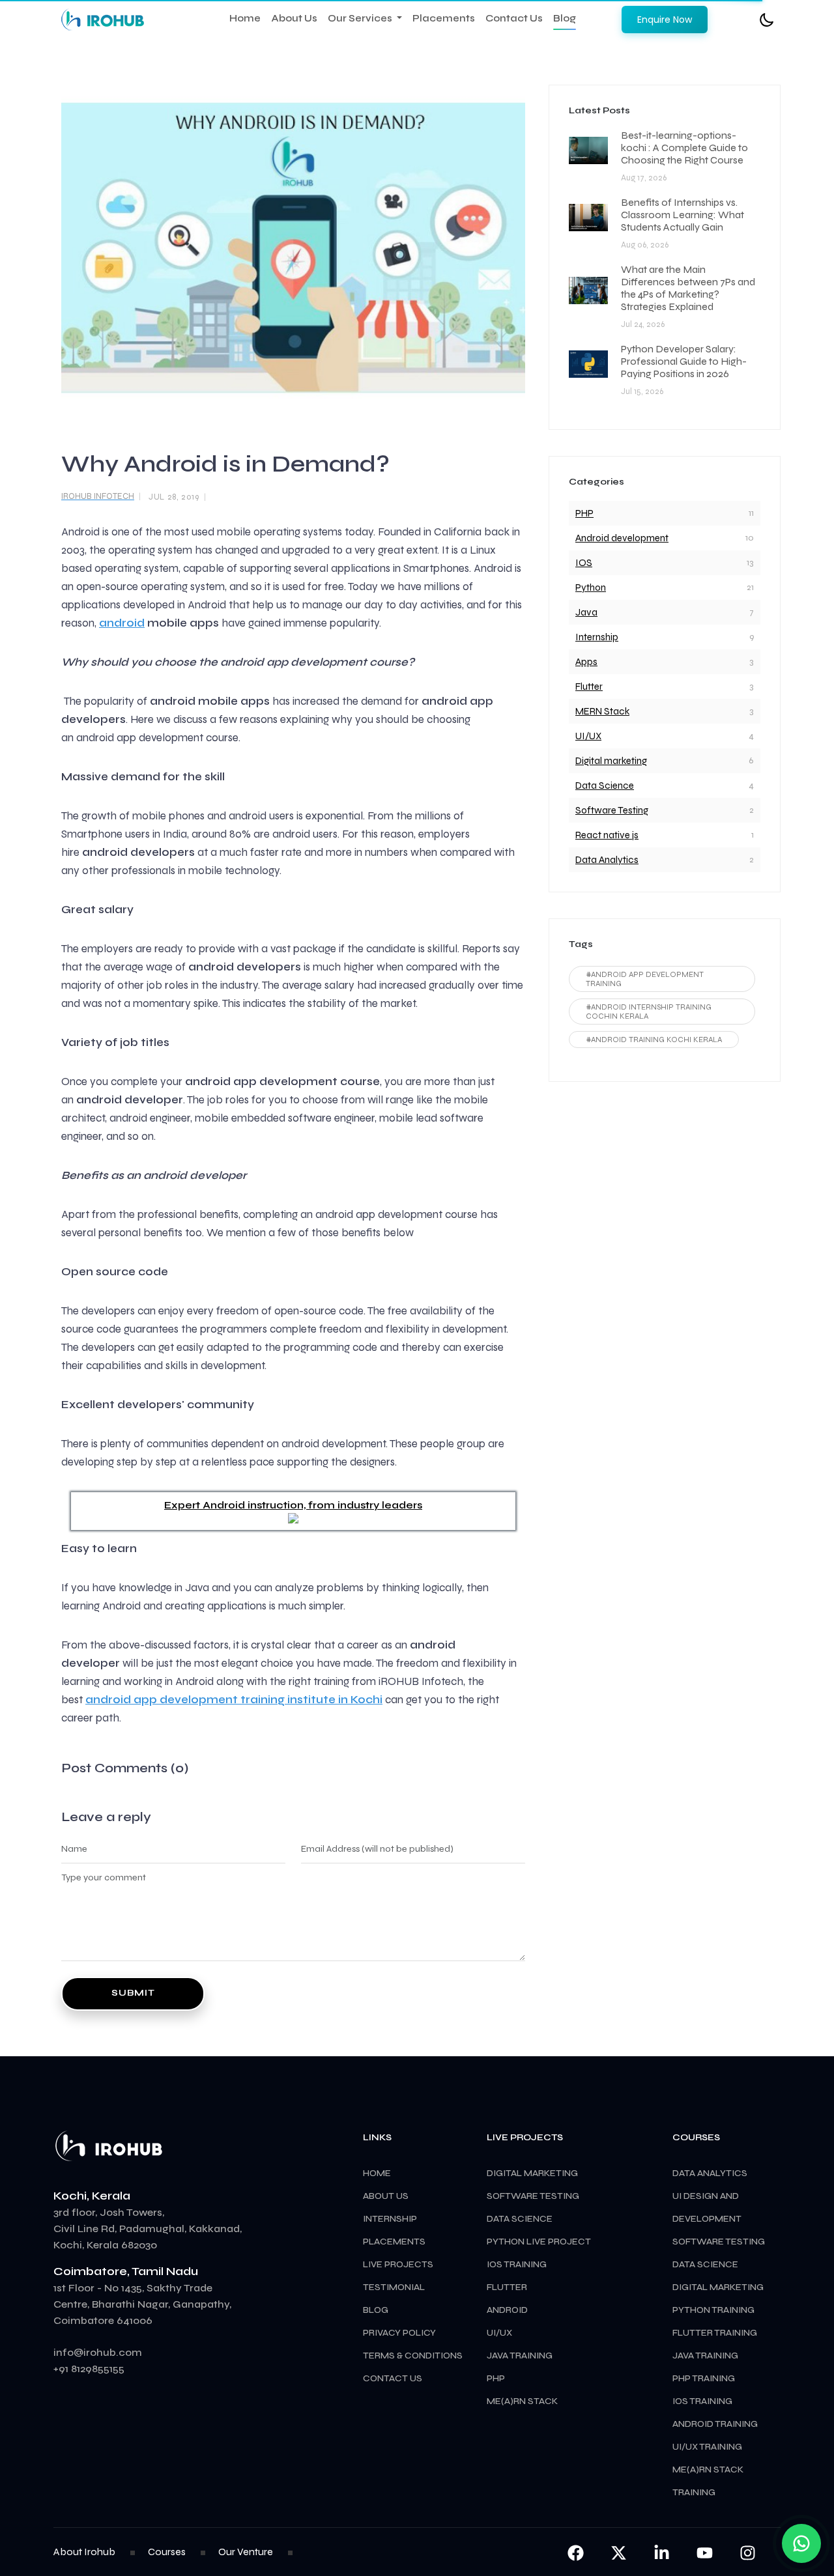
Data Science (605, 786)
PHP (584, 513)
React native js (607, 835)
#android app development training (645, 979)
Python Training (713, 2310)
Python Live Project (539, 2242)
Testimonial (394, 2287)
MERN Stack (602, 711)
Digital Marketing (718, 2287)
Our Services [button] (361, 18)
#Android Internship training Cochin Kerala (649, 1012)
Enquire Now (665, 20)
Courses (167, 2552)
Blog (565, 18)
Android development (622, 538)
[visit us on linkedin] (663, 2552)
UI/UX (588, 736)
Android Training (715, 2424)
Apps (586, 662)
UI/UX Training (707, 2447)
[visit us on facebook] (576, 2552)
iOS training (517, 2264)
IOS (584, 563)
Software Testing (612, 810)
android (122, 623)
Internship (597, 637)
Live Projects (398, 2264)
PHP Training (704, 2378)
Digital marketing (611, 761)
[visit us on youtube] (706, 2552)
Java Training (705, 2356)
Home (245, 18)
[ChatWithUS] (801, 2543)
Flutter (589, 686)
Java (586, 612)
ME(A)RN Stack (522, 2401)
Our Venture (246, 2552)
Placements (444, 18)
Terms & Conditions (413, 2356)
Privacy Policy (399, 2333)
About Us (294, 18)
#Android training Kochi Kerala (654, 1040)
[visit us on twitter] (620, 2552)
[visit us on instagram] (748, 2552)
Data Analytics (607, 860)
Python (591, 587)
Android (507, 2310)
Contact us (393, 2378)
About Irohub (84, 2552)
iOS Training (702, 2401)
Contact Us (514, 18)
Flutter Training (715, 2333)
